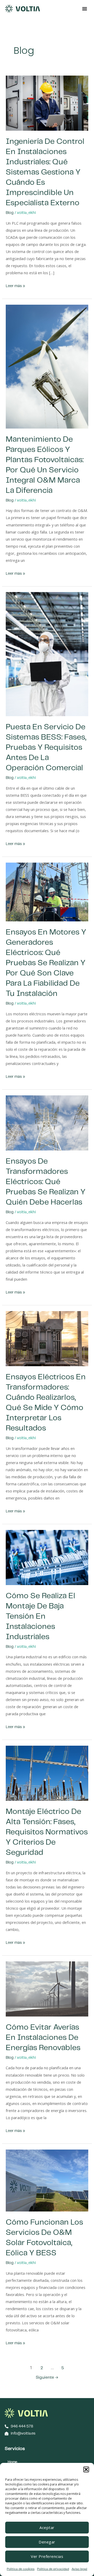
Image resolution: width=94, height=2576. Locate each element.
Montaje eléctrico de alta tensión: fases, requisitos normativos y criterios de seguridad (47, 1832)
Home (12, 2462)
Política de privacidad (53, 2569)
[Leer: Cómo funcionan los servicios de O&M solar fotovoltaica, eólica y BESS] (47, 2180)
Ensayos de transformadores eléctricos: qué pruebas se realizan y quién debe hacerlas (46, 1182)
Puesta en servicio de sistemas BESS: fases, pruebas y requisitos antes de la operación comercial (46, 748)
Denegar (47, 2542)
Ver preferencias (47, 2556)
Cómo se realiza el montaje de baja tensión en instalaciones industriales (40, 1616)
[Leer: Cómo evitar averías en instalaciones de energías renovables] (47, 1989)
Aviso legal (79, 2569)
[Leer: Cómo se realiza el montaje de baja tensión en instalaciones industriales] (47, 1557)
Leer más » (15, 285)
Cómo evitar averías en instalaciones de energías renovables (43, 2038)
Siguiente (47, 2377)
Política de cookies (21, 2569)
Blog (10, 213)
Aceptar (47, 2527)
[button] (86, 2469)
